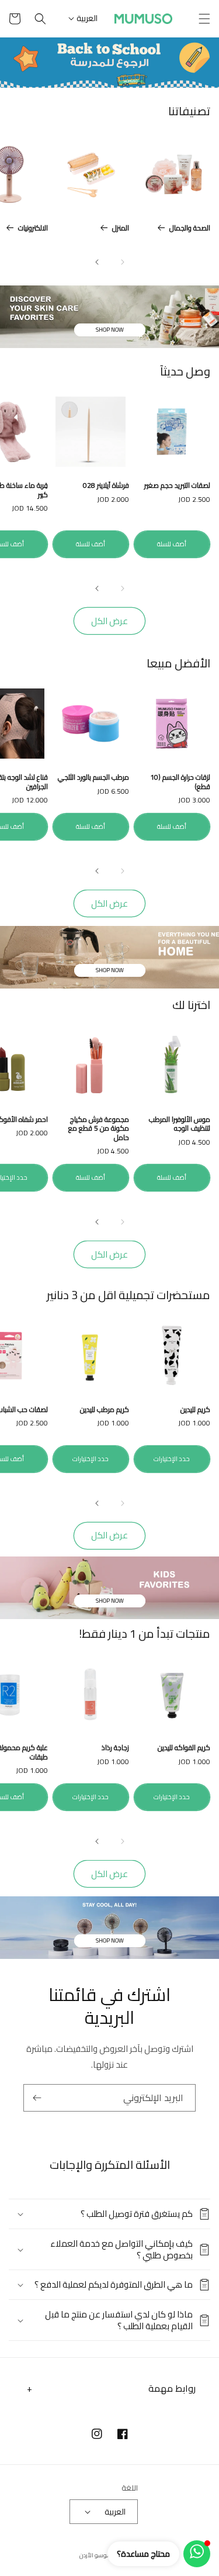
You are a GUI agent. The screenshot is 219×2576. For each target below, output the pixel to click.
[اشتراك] (37, 2098)
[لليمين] (97, 262)
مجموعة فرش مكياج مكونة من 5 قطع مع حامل (99, 1129)
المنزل (121, 228)
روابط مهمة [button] (172, 2388)
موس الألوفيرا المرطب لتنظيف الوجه (180, 1124)
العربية (87, 18)
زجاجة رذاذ (115, 1748)
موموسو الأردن (99, 2555)
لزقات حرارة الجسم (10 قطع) (180, 782)
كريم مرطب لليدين (105, 1410)
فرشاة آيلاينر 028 (106, 485)
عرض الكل (109, 621)
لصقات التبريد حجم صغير (177, 485)
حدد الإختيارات (172, 1459)
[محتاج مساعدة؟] (197, 2554)
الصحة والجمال (190, 228)
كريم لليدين (195, 1410)
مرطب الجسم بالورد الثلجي (93, 777)
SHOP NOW (110, 330)
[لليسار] (123, 262)
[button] (204, 19)
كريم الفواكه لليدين (184, 1748)
